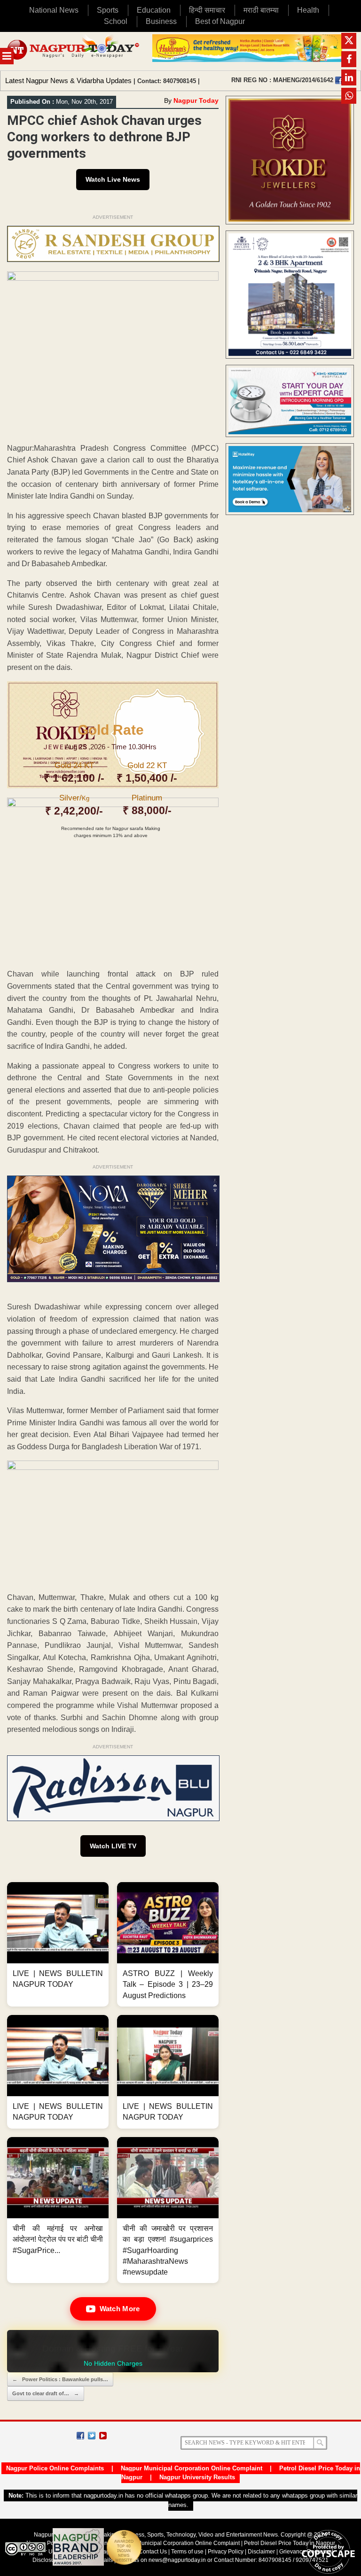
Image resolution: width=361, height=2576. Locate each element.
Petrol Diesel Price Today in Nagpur (290, 2543)
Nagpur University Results (197, 2477)
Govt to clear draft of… (46, 2393)
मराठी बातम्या (261, 10)
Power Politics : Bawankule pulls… (60, 2379)
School (116, 21)
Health (308, 10)
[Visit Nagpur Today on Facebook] (339, 80)
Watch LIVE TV (113, 1846)
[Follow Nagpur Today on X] (92, 2436)
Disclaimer (262, 2552)
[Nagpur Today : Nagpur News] (74, 51)
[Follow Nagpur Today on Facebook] (80, 2436)
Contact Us (153, 2552)
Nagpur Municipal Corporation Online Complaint (192, 2468)
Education (154, 10)
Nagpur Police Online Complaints (55, 2468)
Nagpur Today (196, 100)
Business (161, 21)
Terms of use (187, 2552)
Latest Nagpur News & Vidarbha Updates (68, 81)
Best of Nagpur (220, 21)
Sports (108, 10)
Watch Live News (113, 179)
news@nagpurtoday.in (177, 2560)
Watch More (120, 2309)
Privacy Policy (226, 2552)
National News (54, 10)
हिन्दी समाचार (207, 10)
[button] (58, 1944)
